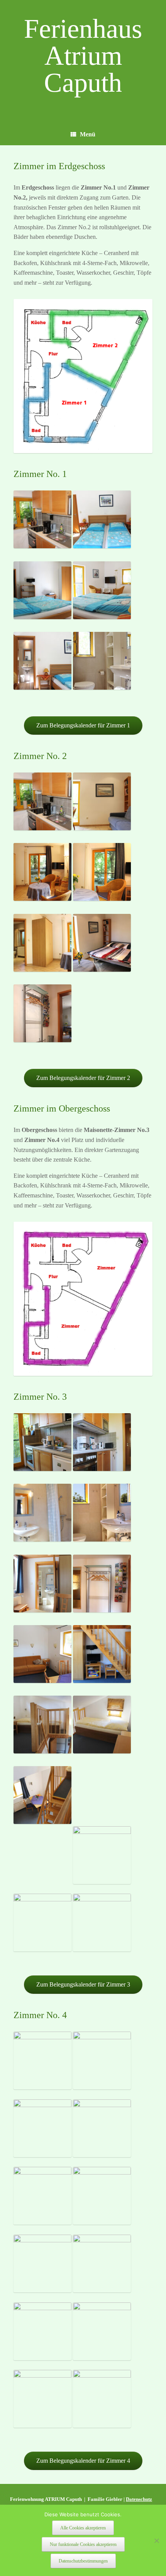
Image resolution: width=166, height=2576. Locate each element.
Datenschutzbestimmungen (83, 2561)
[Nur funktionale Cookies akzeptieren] (156, 2541)
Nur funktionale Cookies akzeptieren (83, 2544)
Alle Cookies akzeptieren (83, 2528)
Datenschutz (139, 2499)
